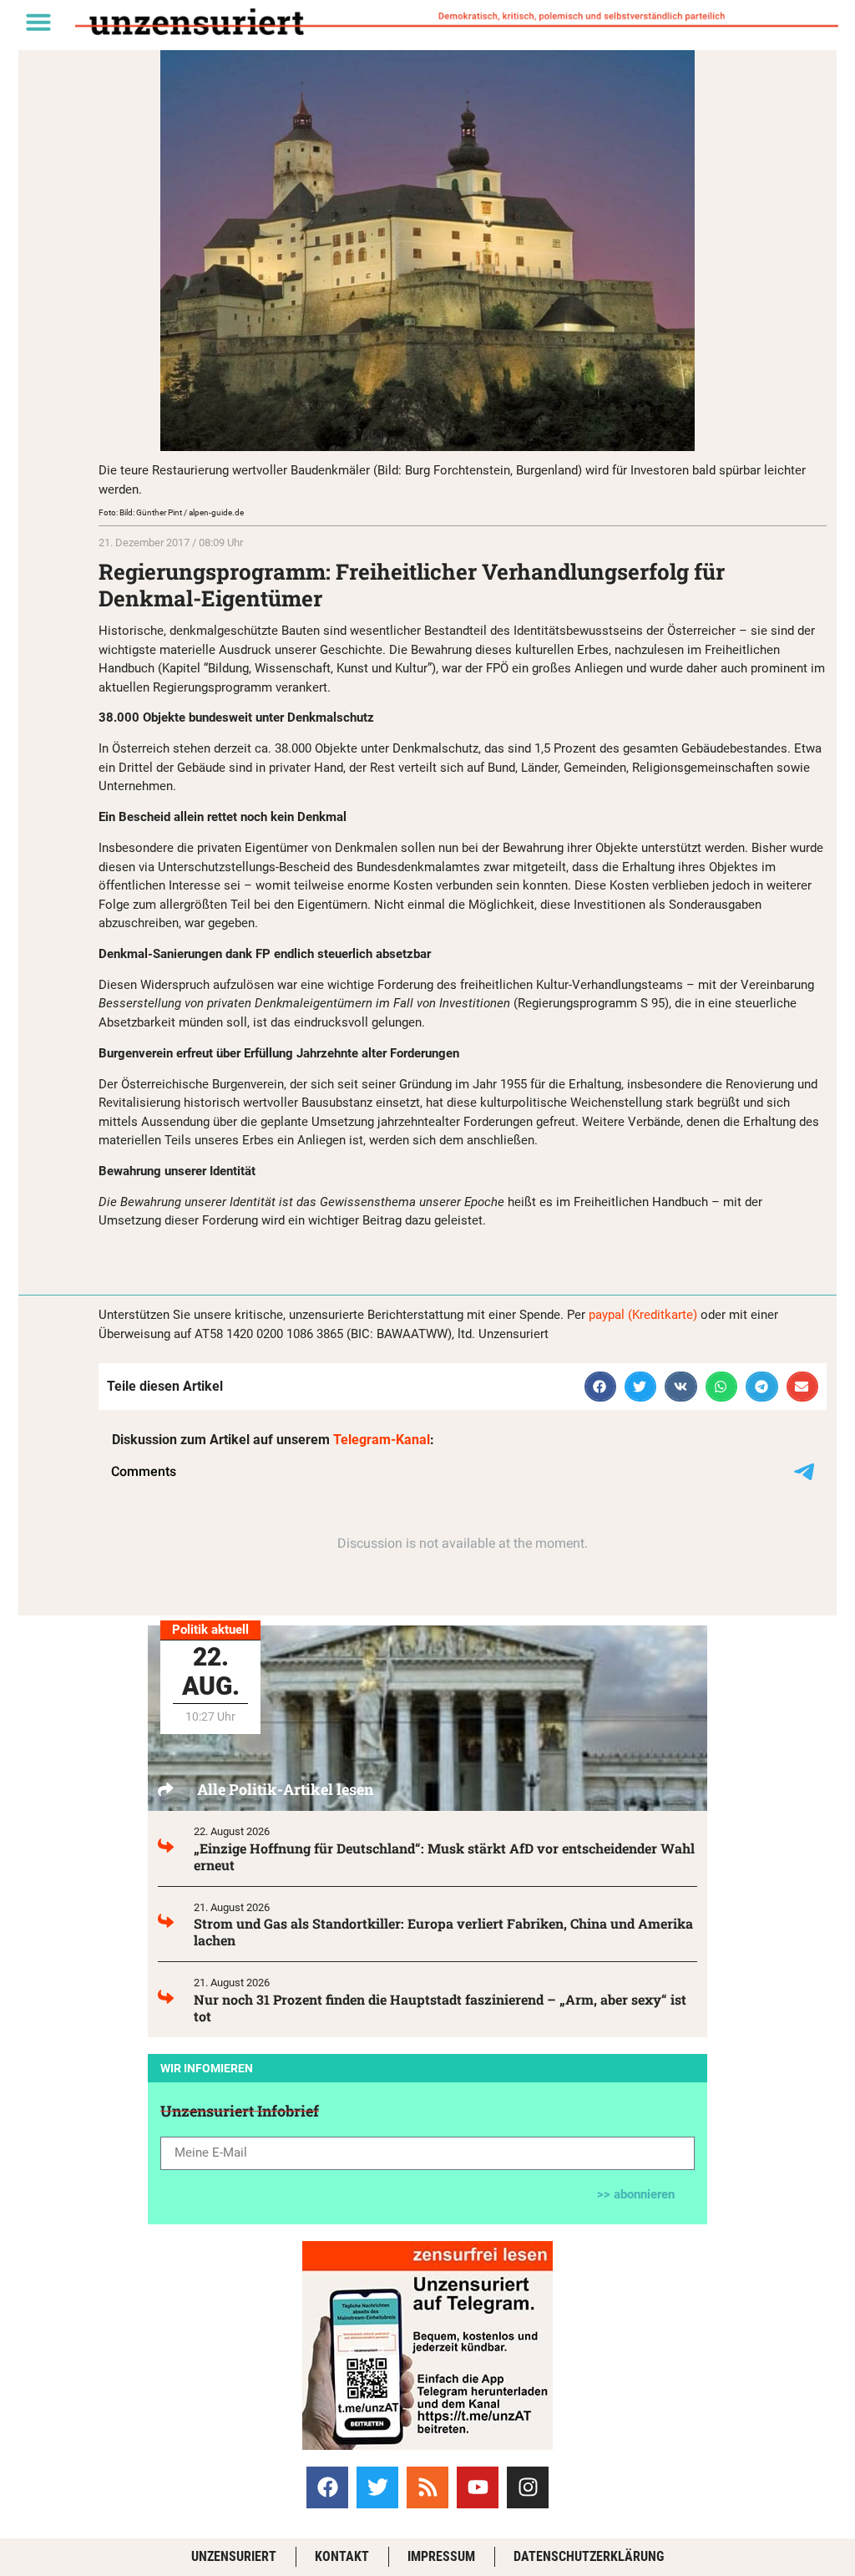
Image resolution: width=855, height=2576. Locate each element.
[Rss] (427, 2487)
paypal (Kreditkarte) (643, 1315)
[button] (38, 22)
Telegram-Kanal (382, 1440)
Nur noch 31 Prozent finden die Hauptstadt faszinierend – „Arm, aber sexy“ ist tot (440, 2008)
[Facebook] (327, 2487)
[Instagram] (528, 2487)
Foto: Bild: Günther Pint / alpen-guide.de (171, 512)
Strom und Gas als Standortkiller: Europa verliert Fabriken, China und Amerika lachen (443, 1932)
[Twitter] (377, 2487)
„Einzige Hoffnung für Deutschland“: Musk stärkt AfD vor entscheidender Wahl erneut (444, 1856)
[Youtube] (478, 2487)
